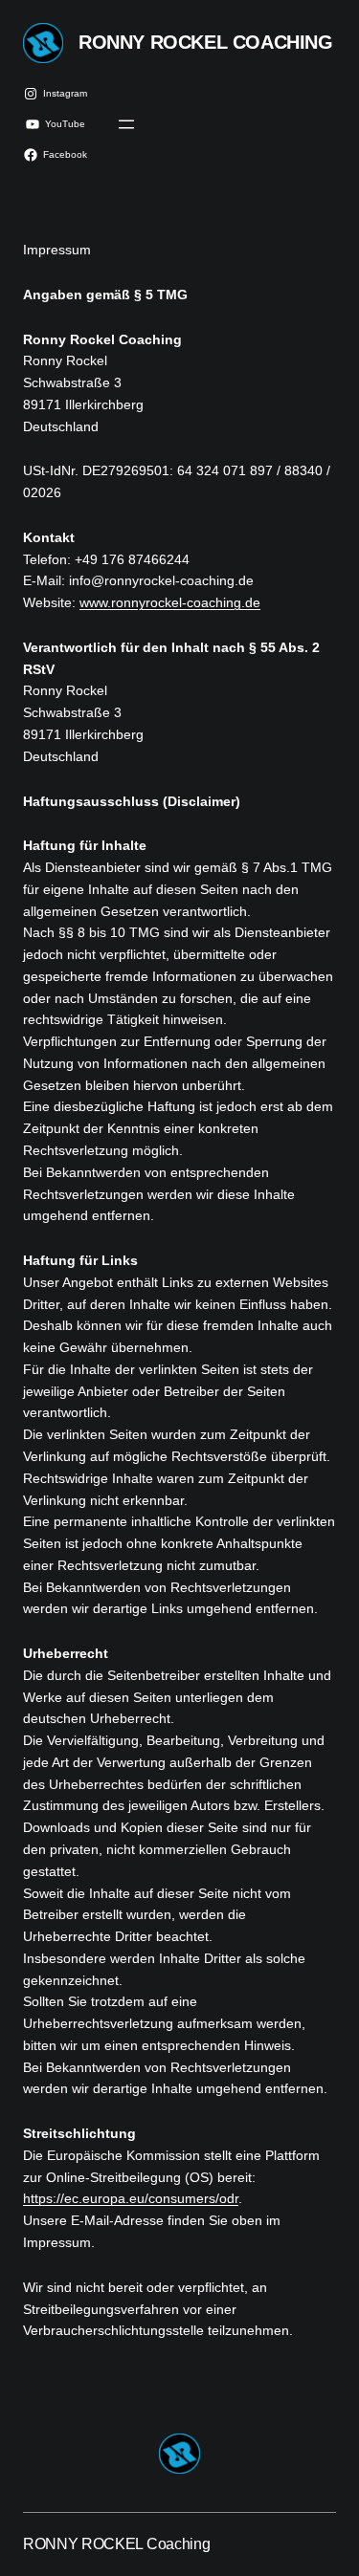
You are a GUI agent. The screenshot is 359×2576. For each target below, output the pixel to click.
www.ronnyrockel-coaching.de (170, 602)
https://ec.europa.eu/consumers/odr (131, 2198)
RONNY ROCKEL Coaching (206, 42)
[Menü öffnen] (126, 124)
